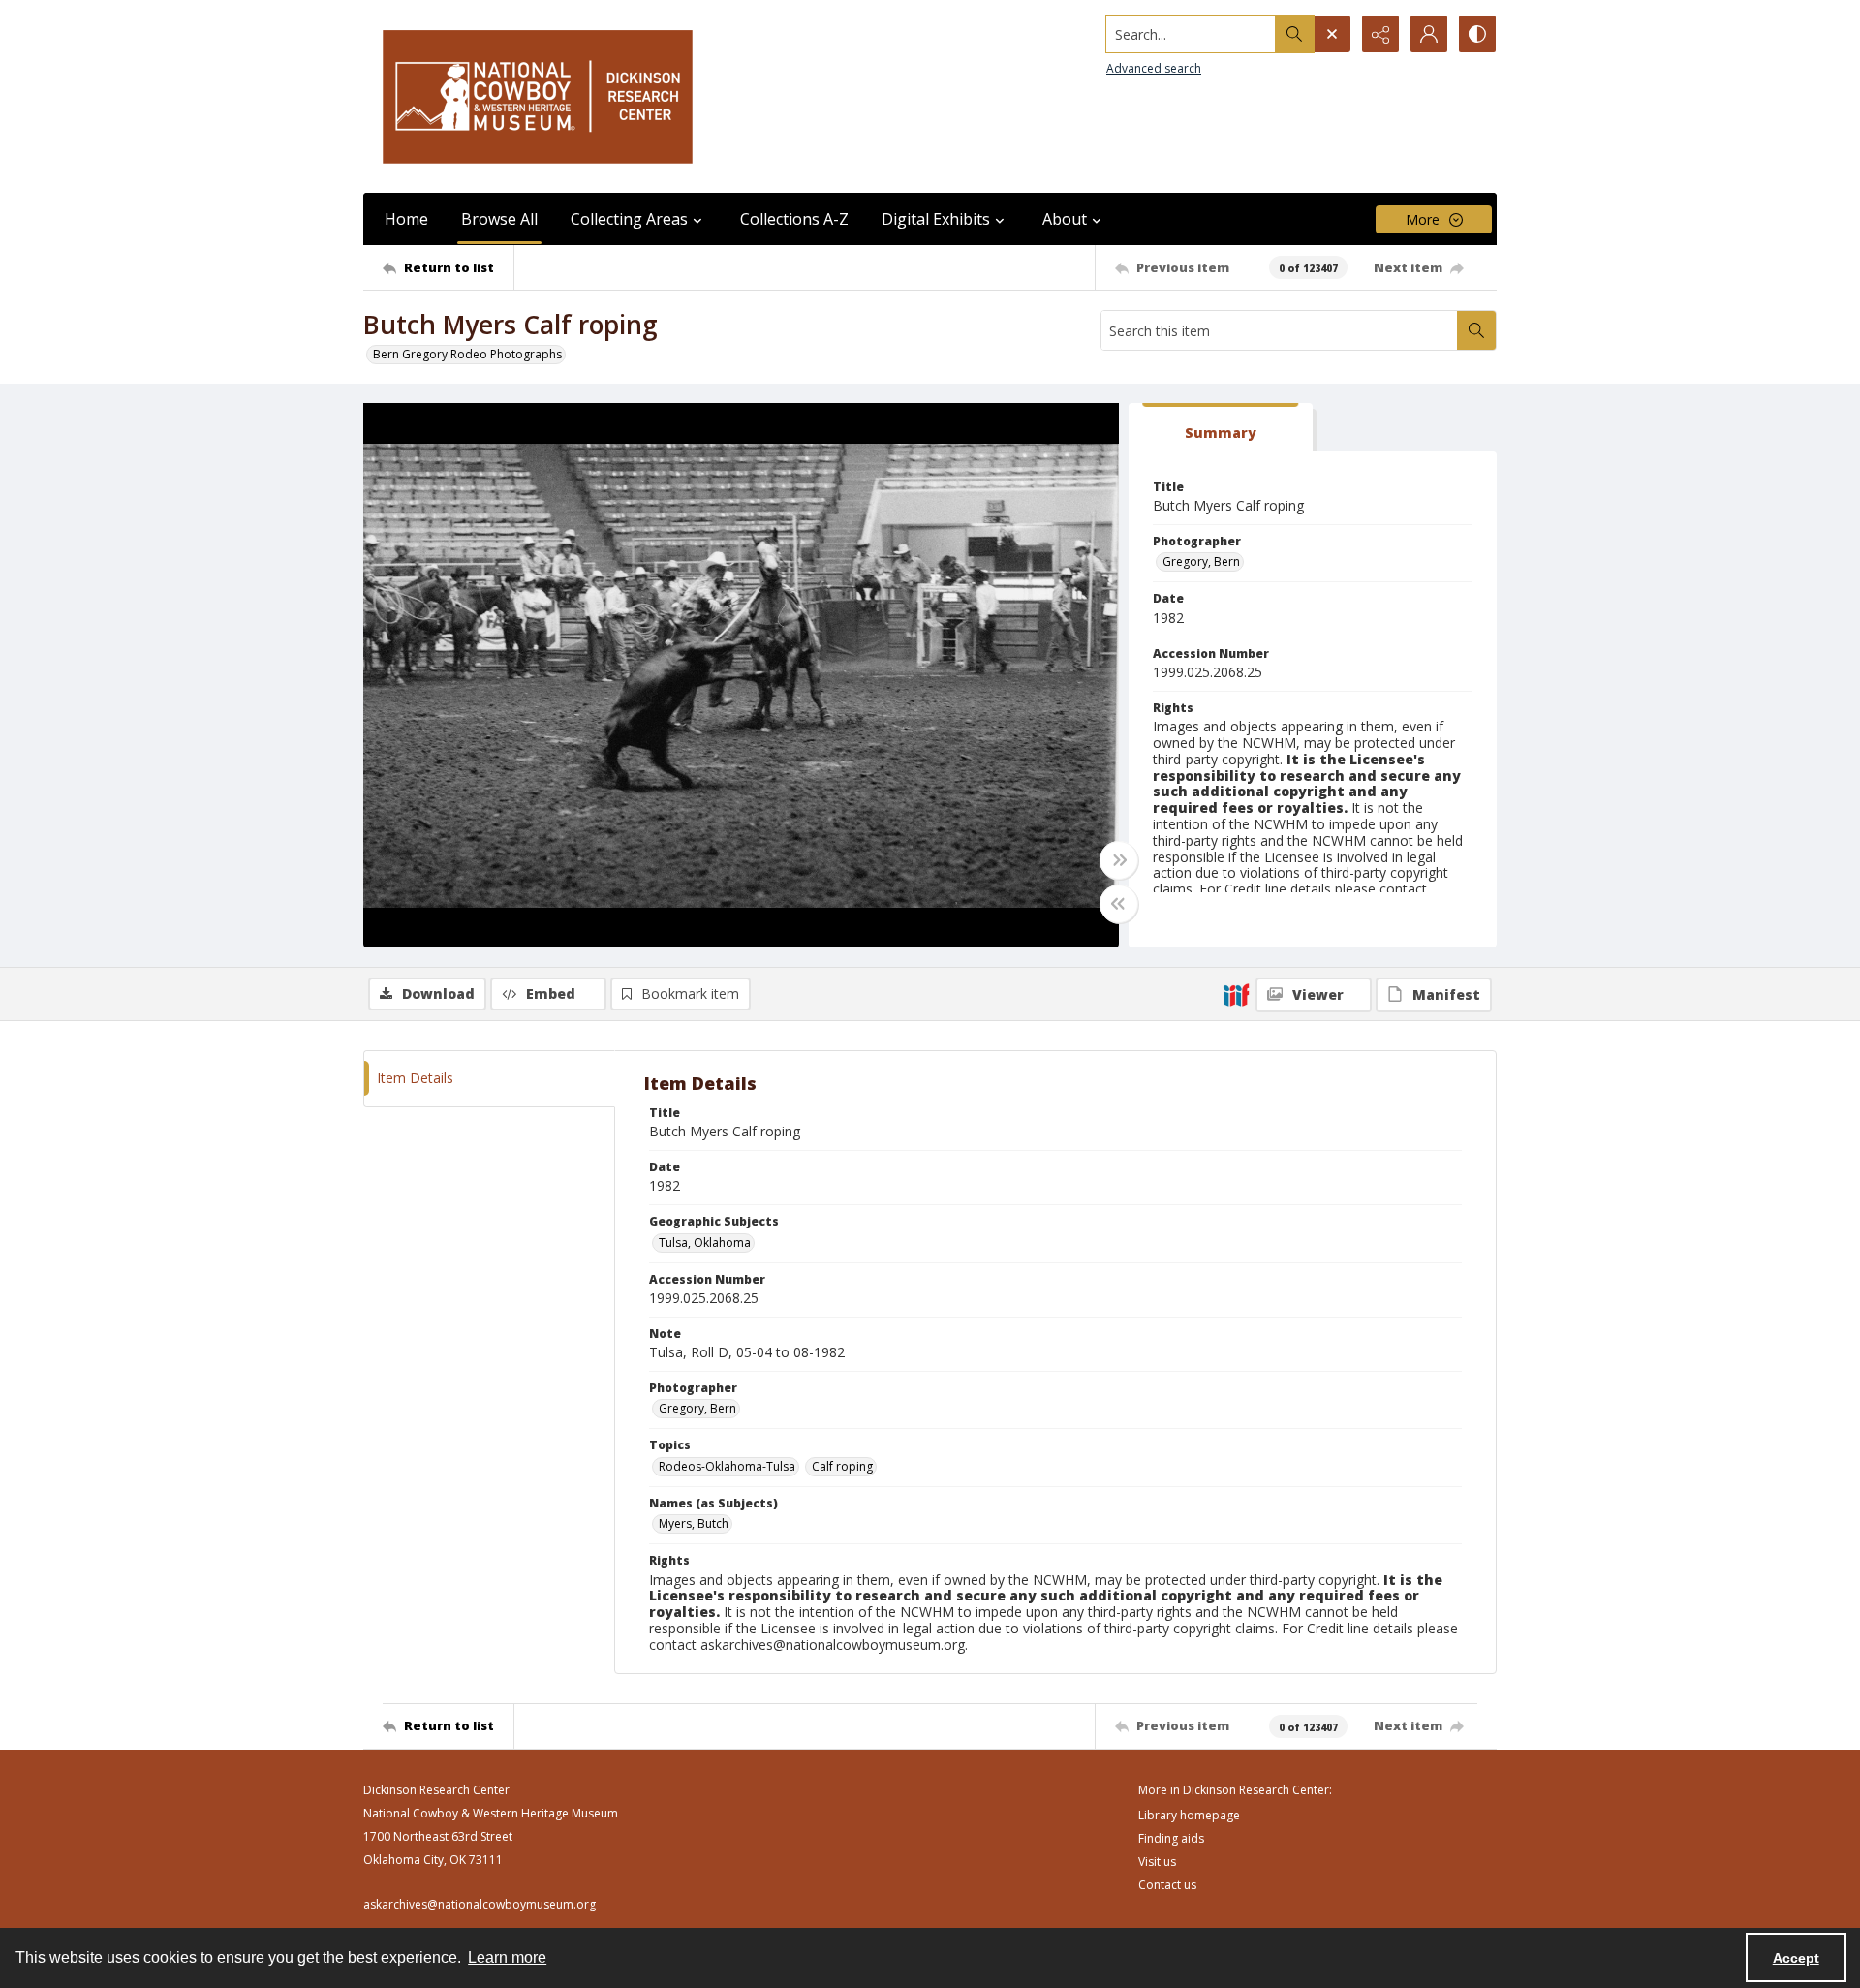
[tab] (1221, 428)
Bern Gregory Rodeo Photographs (467, 354)
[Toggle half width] (1119, 904)
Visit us (1157, 1862)
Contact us (1167, 1885)
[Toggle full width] (1119, 860)
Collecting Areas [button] (629, 219)
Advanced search (1154, 68)
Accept (1796, 1958)
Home (406, 219)
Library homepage (1189, 1815)
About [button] (1065, 219)
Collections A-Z (794, 219)
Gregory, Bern (1201, 561)
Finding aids (1171, 1838)
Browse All (499, 219)
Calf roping (842, 1466)
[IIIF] (1236, 994)
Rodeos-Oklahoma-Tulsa (727, 1466)
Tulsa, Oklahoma (705, 1242)
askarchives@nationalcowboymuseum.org (480, 1904)
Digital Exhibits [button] (936, 219)
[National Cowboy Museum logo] (538, 96)
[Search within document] (1476, 330)
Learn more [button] (507, 1957)
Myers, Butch (694, 1523)
